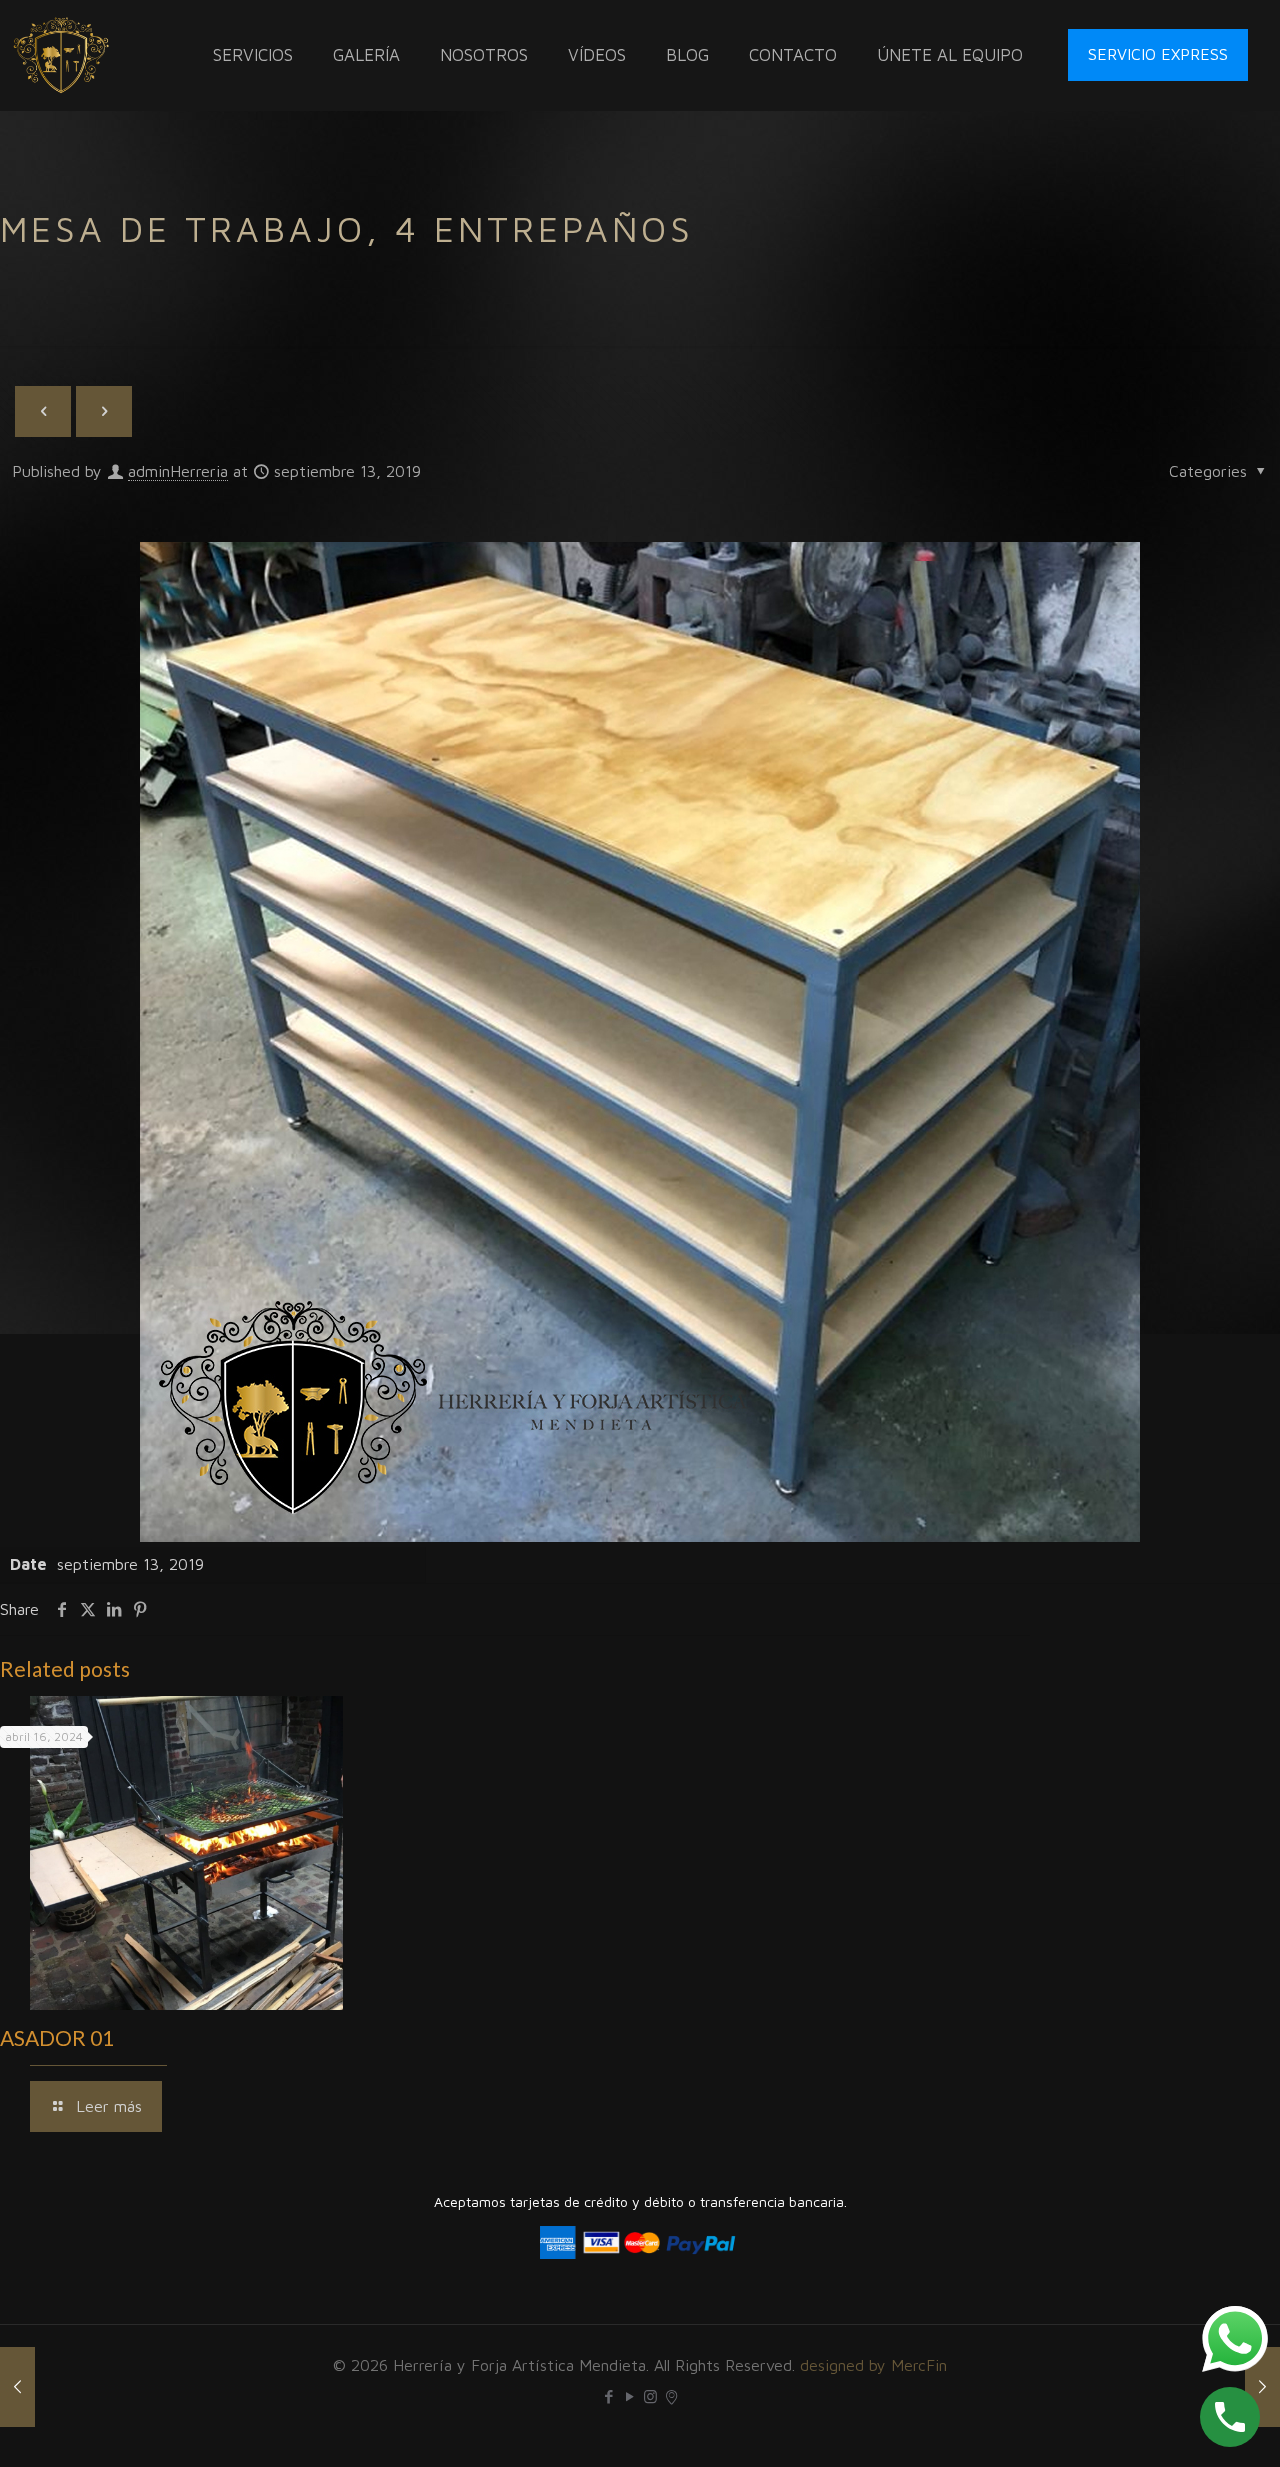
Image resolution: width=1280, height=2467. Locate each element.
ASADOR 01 (57, 2037)
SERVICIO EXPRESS (1158, 54)
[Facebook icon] (608, 2396)
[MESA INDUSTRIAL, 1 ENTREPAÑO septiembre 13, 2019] (1262, 2387)
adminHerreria (178, 471)
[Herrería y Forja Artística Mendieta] (61, 55)
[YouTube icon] (629, 2396)
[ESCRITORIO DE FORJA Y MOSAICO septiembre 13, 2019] (17, 2387)
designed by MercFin (873, 2365)
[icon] (671, 2396)
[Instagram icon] (650, 2396)
